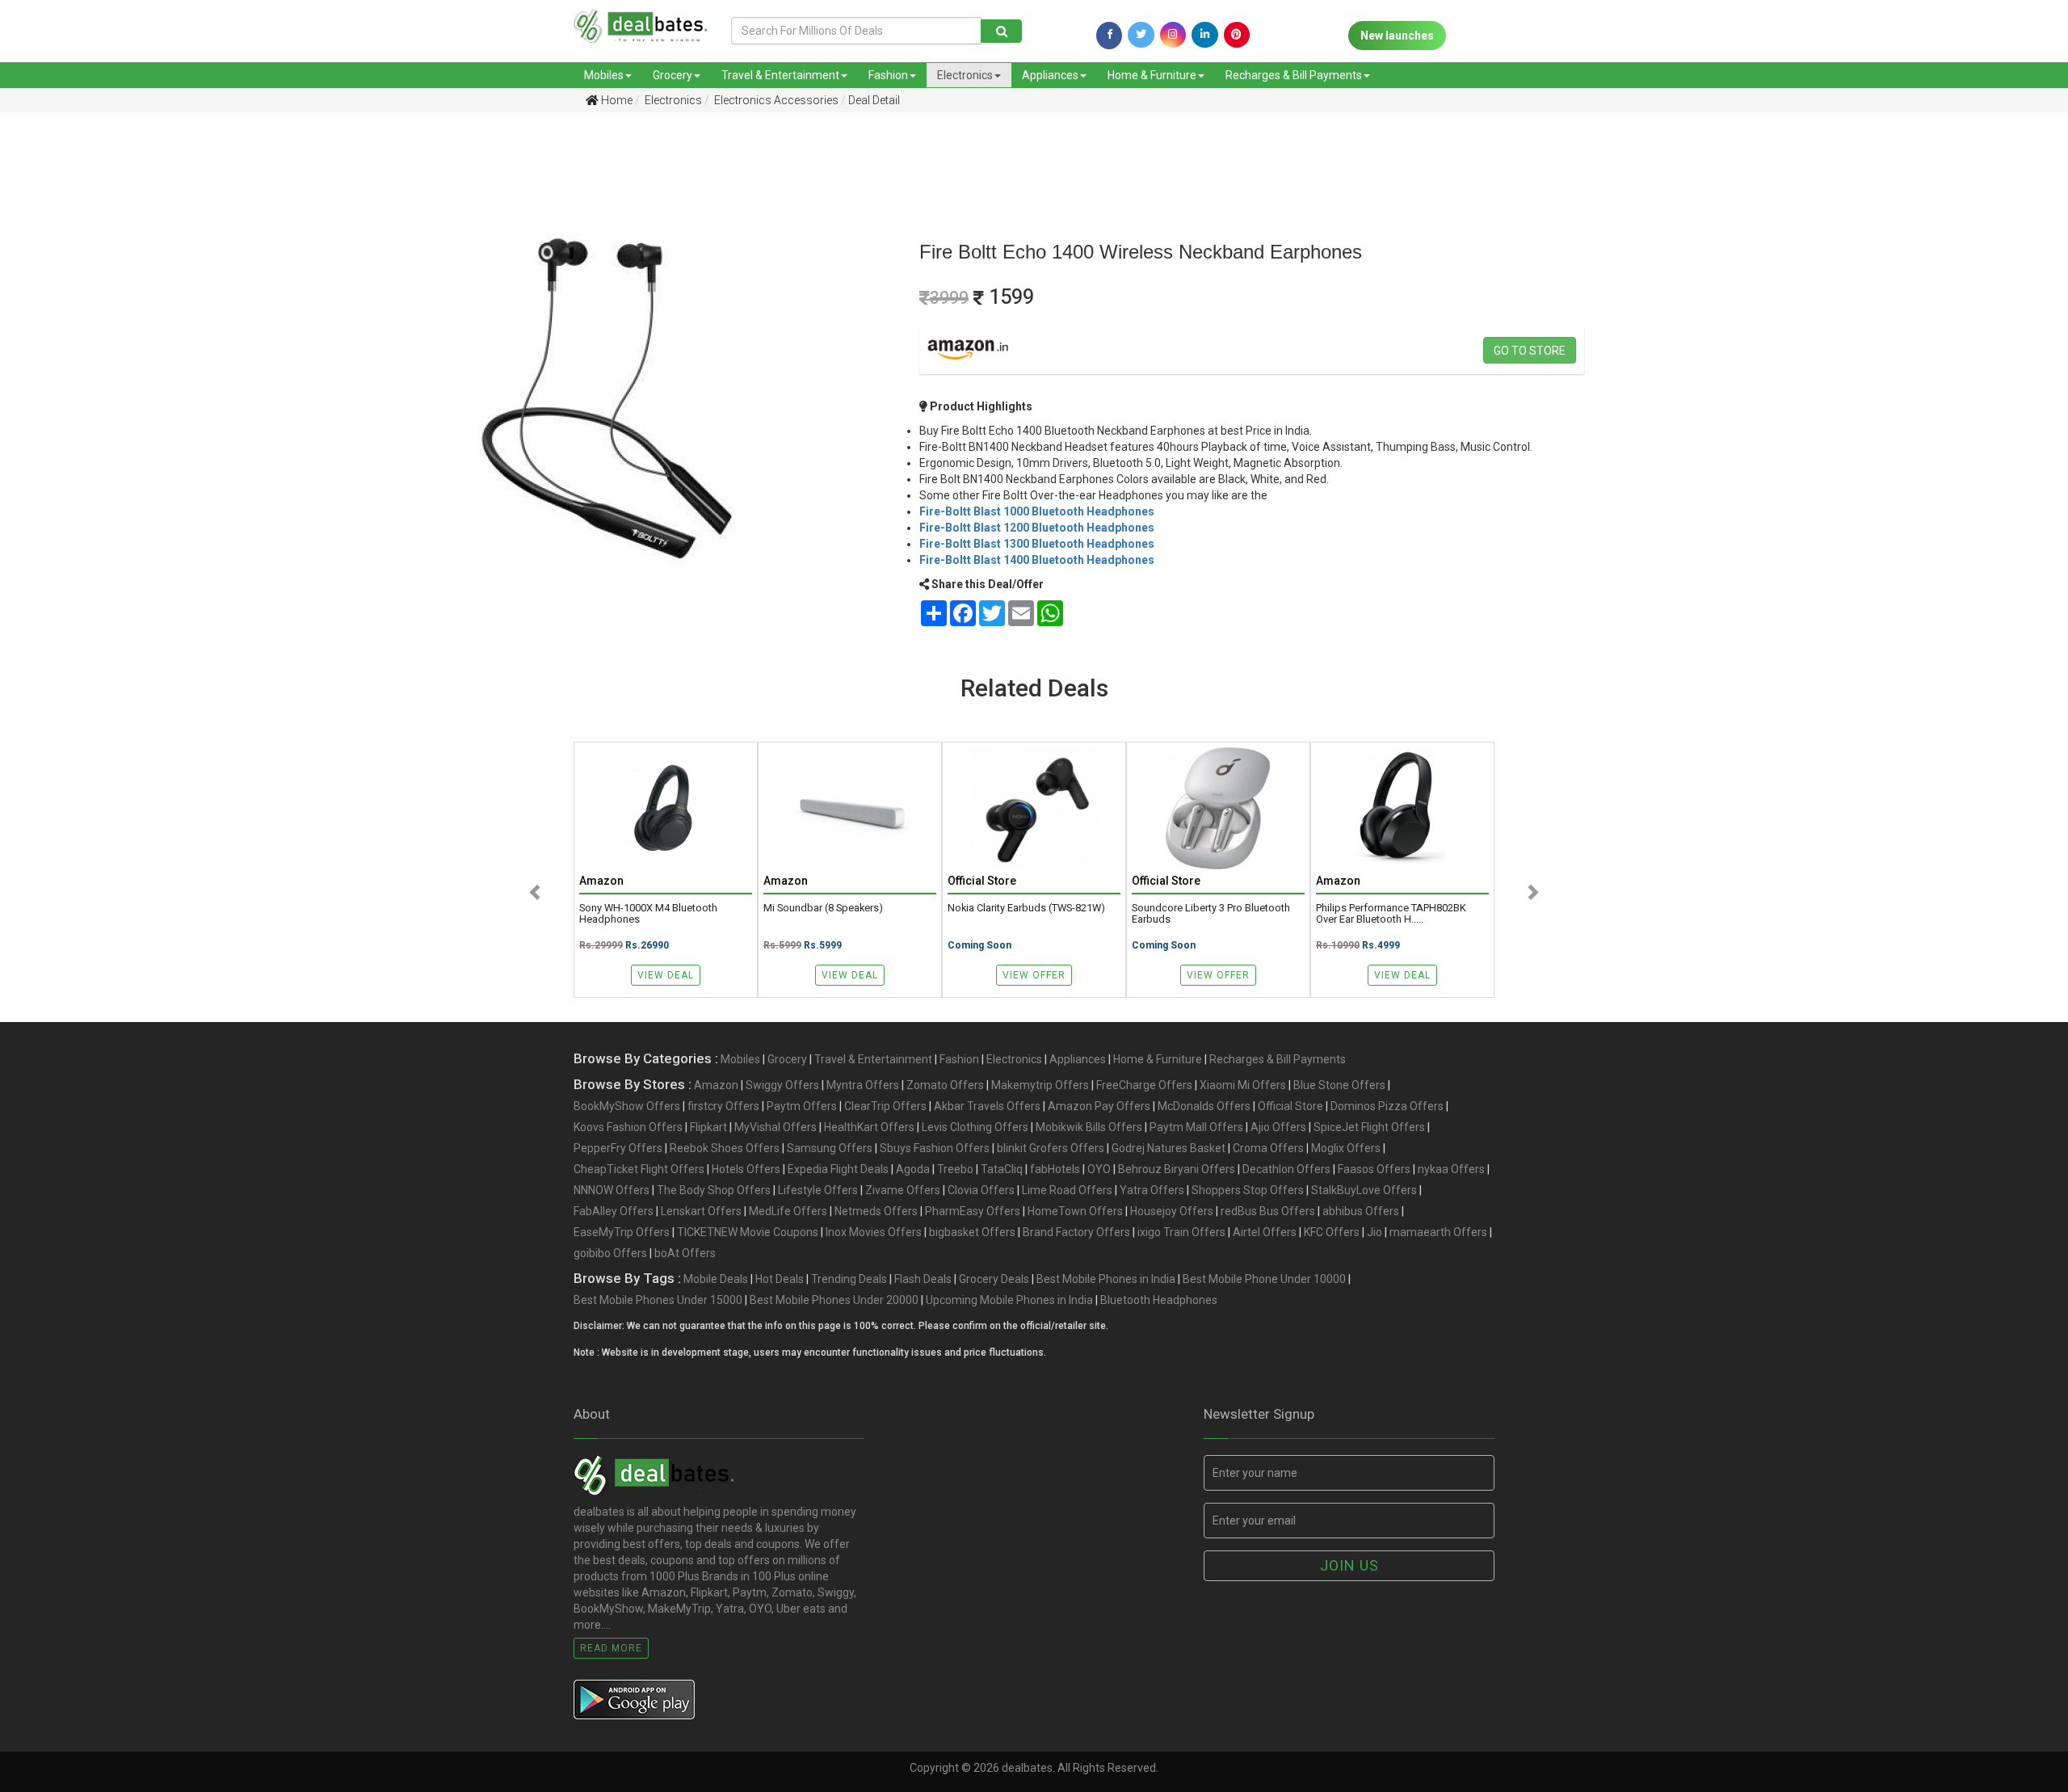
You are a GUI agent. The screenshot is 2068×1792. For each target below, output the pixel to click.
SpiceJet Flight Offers (1369, 1127)
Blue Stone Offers (1339, 1085)
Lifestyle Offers (818, 1190)
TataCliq (1002, 1169)
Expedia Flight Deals (838, 1169)
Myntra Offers (863, 1085)
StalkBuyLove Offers (1364, 1190)
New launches (1397, 36)
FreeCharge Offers (1144, 1085)
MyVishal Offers (775, 1127)
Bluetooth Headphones (1159, 1300)
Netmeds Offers (876, 1211)
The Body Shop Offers (714, 1190)
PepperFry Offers (618, 1148)
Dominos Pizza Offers (1387, 1106)
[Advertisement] (160, 250)
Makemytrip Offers (1040, 1085)
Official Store (1290, 1106)
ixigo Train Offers (1181, 1232)
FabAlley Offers (614, 1211)
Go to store (1530, 351)
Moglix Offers (1346, 1148)
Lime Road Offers (1067, 1190)
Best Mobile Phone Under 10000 (1264, 1279)
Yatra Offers (1152, 1190)
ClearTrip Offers (885, 1106)
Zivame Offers (903, 1190)
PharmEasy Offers (973, 1211)
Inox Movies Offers (874, 1232)
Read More (611, 1648)
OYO (1099, 1169)
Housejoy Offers (1172, 1211)
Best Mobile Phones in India (1106, 1279)
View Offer (1034, 975)
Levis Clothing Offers (975, 1127)
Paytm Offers (802, 1106)
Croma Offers (1268, 1148)
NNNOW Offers (612, 1190)
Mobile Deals (716, 1279)
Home (616, 100)
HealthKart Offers (869, 1127)
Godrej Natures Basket (1169, 1148)
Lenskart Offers (701, 1211)
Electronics (965, 75)
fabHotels (1055, 1169)
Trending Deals (849, 1279)
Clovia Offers (981, 1190)
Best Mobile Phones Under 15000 (658, 1300)
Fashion (888, 75)
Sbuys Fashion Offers (935, 1148)
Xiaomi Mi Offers (1243, 1085)
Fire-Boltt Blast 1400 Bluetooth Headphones (1037, 560)
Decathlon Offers (1286, 1169)
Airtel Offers (1265, 1232)
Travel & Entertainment (780, 75)
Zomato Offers (945, 1085)
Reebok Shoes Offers (725, 1148)
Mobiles (604, 75)
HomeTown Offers (1075, 1211)
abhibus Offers (1361, 1211)
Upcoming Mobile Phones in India (1009, 1300)
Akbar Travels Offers (987, 1106)
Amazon (716, 1085)
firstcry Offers (723, 1106)
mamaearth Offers (1438, 1232)
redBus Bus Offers (1268, 1211)
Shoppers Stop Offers (1248, 1190)
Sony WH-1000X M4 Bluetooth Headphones (648, 914)
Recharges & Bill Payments (1294, 75)
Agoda (913, 1169)
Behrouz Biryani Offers (1177, 1169)
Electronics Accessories (775, 100)
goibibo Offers (610, 1253)
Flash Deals (923, 1279)
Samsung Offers (830, 1148)
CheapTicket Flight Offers (639, 1169)
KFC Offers (1332, 1232)
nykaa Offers (1451, 1169)
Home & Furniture (1152, 75)
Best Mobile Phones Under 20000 (834, 1300)
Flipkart (708, 1127)
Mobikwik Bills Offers (1089, 1127)
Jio (1374, 1232)
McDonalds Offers (1204, 1106)
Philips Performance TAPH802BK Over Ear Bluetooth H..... (1391, 914)
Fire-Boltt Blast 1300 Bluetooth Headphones (1037, 544)
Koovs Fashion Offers (628, 1127)
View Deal (666, 975)
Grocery (673, 75)
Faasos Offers (1374, 1169)
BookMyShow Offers (627, 1106)
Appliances (1050, 75)
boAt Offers (685, 1253)
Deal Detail (874, 100)
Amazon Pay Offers (1099, 1106)
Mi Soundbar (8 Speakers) (823, 908)
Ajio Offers (1278, 1127)
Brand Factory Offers (1076, 1232)
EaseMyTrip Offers (622, 1232)
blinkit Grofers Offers (1051, 1148)
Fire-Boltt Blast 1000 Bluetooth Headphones (1037, 511)
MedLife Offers (788, 1211)
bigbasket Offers (972, 1232)
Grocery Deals (994, 1279)
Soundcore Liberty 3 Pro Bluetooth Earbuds (1211, 914)
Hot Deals (780, 1279)
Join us (1349, 1565)
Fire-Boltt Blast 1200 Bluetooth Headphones (1037, 528)
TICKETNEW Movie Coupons (748, 1232)
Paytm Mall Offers (1196, 1127)
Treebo (955, 1169)
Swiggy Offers (782, 1085)
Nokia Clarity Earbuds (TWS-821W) (1026, 908)
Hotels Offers (746, 1169)
